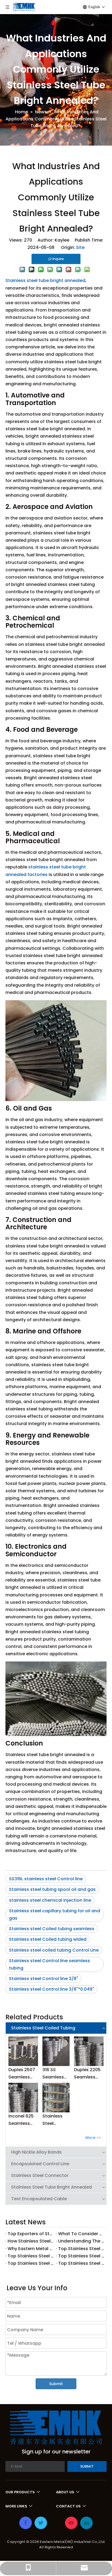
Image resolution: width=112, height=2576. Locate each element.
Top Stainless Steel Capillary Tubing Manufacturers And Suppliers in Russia (31, 2263)
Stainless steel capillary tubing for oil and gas (55, 1914)
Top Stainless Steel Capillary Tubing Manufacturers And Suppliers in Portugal (81, 2249)
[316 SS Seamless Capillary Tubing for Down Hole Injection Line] (56, 2051)
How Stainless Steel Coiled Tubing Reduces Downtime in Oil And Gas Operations (31, 2241)
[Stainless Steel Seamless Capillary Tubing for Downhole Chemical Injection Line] (56, 2098)
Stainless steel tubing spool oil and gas (52, 1889)
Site (80, 247)
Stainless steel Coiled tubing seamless (52, 1929)
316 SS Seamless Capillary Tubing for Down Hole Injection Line (54, 2074)
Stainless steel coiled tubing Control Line (54, 1950)
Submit (56, 2384)
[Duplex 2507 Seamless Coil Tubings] (23, 2051)
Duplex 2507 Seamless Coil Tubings (22, 2074)
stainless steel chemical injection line (50, 1900)
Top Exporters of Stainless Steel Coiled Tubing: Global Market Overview (31, 2234)
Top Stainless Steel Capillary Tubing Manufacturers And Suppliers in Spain (31, 2256)
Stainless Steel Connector (40, 2175)
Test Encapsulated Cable (39, 2199)
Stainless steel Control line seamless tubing (49, 1964)
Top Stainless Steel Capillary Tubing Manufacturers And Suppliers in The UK (81, 2263)
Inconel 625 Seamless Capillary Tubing (21, 2120)
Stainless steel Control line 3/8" (43, 1979)
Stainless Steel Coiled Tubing (43, 2028)
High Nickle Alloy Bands (36, 2152)
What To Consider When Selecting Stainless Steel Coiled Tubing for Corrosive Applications (81, 2234)
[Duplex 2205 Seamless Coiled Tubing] (89, 2051)
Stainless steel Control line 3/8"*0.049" (52, 1989)
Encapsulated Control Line (40, 2164)
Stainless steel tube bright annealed (45, 280)
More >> (93, 2138)
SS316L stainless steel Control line (46, 1879)
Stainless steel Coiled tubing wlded (48, 1939)
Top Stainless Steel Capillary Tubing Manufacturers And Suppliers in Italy (81, 2256)
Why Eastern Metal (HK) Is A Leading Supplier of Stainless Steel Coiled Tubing (31, 2249)
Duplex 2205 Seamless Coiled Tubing (87, 2074)
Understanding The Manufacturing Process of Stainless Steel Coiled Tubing (81, 2241)
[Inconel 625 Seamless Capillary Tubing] (23, 2098)
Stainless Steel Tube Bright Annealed (52, 2187)
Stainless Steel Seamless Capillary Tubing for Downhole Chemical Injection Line (54, 2120)
